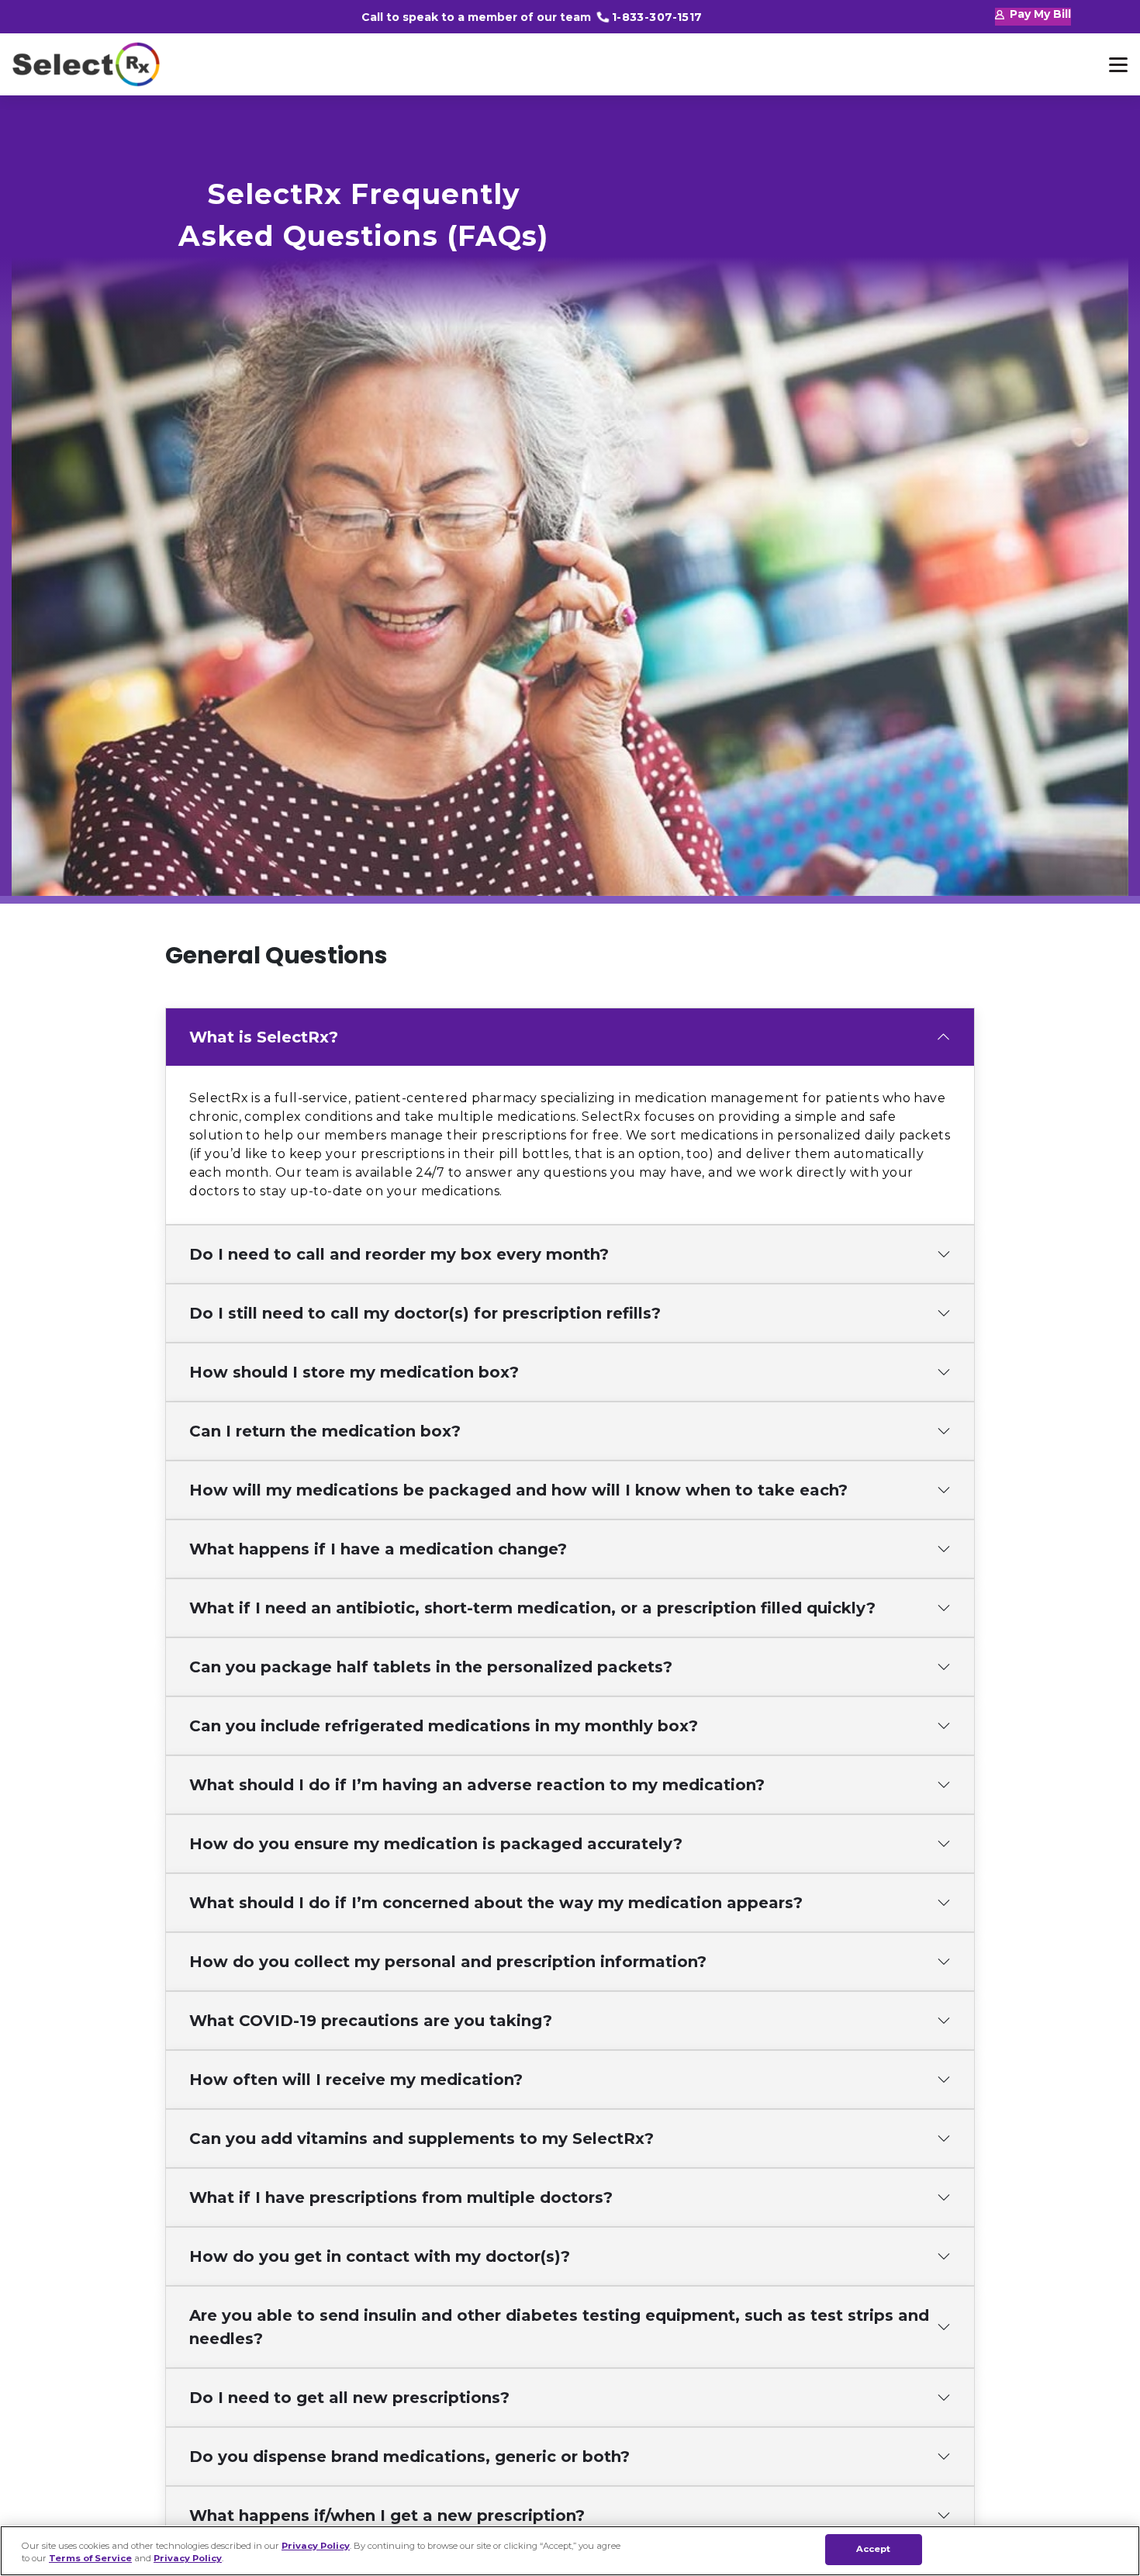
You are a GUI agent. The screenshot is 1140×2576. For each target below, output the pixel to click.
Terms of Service (90, 2559)
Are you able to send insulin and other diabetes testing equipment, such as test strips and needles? (559, 2327)
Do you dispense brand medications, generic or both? (409, 2457)
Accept (874, 2549)
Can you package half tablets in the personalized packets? (431, 1667)
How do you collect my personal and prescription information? (448, 1962)
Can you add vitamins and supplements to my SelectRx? (421, 2139)
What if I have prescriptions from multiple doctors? (401, 2197)
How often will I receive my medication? (356, 2080)
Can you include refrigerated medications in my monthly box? (444, 1726)
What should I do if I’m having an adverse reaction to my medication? (477, 1785)
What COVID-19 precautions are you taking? (371, 2021)
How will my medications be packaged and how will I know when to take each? (518, 1490)
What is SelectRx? (264, 1037)
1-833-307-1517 (657, 17)
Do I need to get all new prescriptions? (349, 2398)
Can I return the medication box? (325, 1431)
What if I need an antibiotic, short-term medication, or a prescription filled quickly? (532, 1608)
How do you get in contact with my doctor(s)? (380, 2256)
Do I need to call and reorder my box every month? (399, 1254)
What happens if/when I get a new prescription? (387, 2515)
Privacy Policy (316, 2545)
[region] (570, 2551)
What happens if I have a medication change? (378, 1549)
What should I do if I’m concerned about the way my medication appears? (496, 1903)
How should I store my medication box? (354, 1372)
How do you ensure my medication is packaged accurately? (436, 1844)
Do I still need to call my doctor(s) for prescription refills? (425, 1313)
